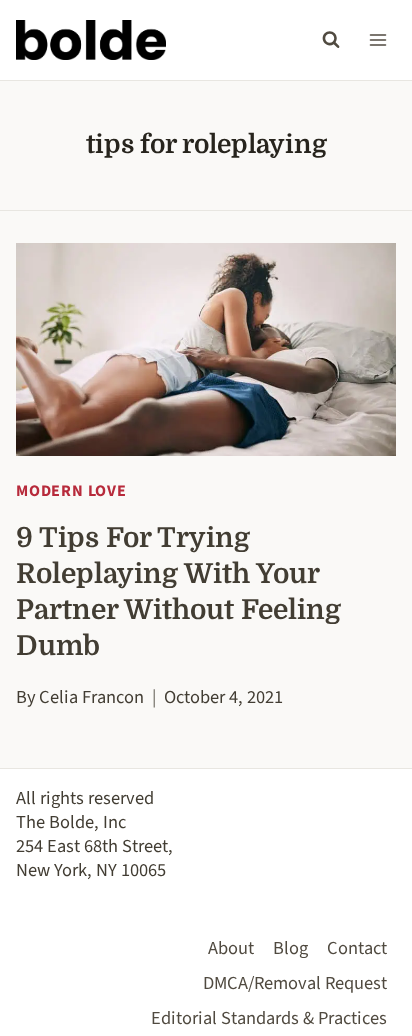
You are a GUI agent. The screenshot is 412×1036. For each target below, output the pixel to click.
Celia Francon (91, 697)
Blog (290, 948)
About (231, 948)
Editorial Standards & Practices (269, 1018)
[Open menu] (377, 39)
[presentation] (206, 350)
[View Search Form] (331, 40)
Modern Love (71, 491)
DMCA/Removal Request (295, 983)
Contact (357, 948)
